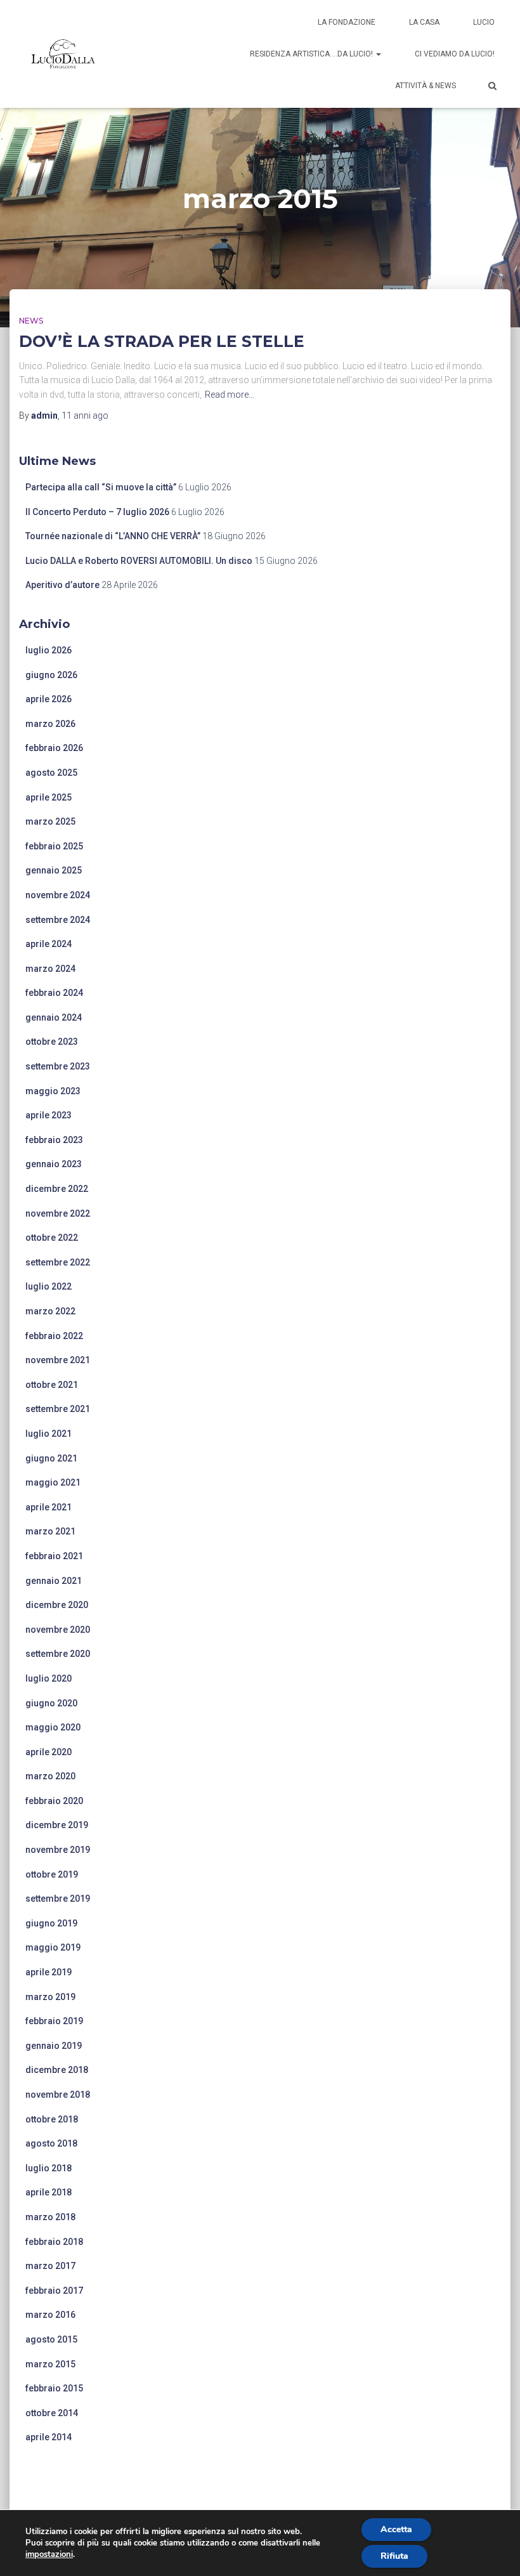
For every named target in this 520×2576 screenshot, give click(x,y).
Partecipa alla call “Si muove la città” (101, 487)
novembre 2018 (58, 2095)
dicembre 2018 (57, 2070)
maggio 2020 (53, 1727)
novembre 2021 (58, 1360)
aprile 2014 (49, 2437)
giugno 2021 (51, 1458)
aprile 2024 (49, 944)
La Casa (424, 22)
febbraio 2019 (54, 2021)
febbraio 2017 (54, 2291)
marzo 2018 (50, 2217)
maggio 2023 (53, 1091)
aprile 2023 (49, 1115)
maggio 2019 (53, 1947)
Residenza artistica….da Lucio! (312, 54)
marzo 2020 (50, 1776)
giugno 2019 (51, 1923)
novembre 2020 (58, 1630)
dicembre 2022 (57, 1189)
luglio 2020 (49, 1678)
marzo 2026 (50, 724)
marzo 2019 (50, 1997)
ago (85, 415)
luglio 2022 (49, 1286)
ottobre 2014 (52, 2413)
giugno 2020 (51, 1703)
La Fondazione (347, 22)
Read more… (230, 395)
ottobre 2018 (52, 2119)
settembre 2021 (58, 1409)
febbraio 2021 (54, 1556)
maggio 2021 (53, 1482)
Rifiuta (394, 2556)
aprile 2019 (49, 1972)
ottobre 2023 (52, 1042)
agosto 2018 (51, 2143)
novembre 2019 (58, 1850)
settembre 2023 (58, 1066)
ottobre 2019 (52, 1874)
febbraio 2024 (54, 993)
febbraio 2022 (54, 1336)
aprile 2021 (49, 1507)
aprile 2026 (49, 699)
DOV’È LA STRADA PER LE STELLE (162, 341)
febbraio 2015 (54, 2388)
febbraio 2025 (54, 846)
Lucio (484, 22)
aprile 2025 (49, 797)
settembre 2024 (58, 920)
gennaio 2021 (54, 1581)
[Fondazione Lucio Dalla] (63, 54)
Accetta (396, 2529)
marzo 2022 (50, 1311)
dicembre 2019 (57, 1825)
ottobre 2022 (52, 1238)
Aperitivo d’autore (62, 585)
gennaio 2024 (54, 1017)
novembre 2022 (58, 1213)
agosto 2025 (51, 773)
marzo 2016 (50, 2315)
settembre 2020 (58, 1654)
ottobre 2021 (52, 1385)
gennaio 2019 (54, 2046)
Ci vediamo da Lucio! (455, 54)
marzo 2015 (50, 2364)
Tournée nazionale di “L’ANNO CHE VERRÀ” (113, 536)
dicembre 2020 (57, 1605)
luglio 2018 (49, 2168)
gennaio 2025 (54, 870)
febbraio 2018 (54, 2242)
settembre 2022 (58, 1262)
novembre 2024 (58, 895)
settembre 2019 (58, 1899)
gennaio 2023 (54, 1164)
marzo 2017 (50, 2266)
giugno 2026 (51, 675)
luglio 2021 (49, 1434)
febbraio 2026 (54, 748)
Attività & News (426, 86)
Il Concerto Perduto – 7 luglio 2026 (97, 512)
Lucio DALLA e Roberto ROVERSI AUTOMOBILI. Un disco (139, 561)
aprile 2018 (49, 2192)
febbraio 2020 (54, 1801)
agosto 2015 (51, 2339)
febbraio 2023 (54, 1140)
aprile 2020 (49, 1752)
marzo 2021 (50, 1531)
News (31, 321)
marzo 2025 (50, 821)
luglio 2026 (49, 650)
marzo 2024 (50, 969)
